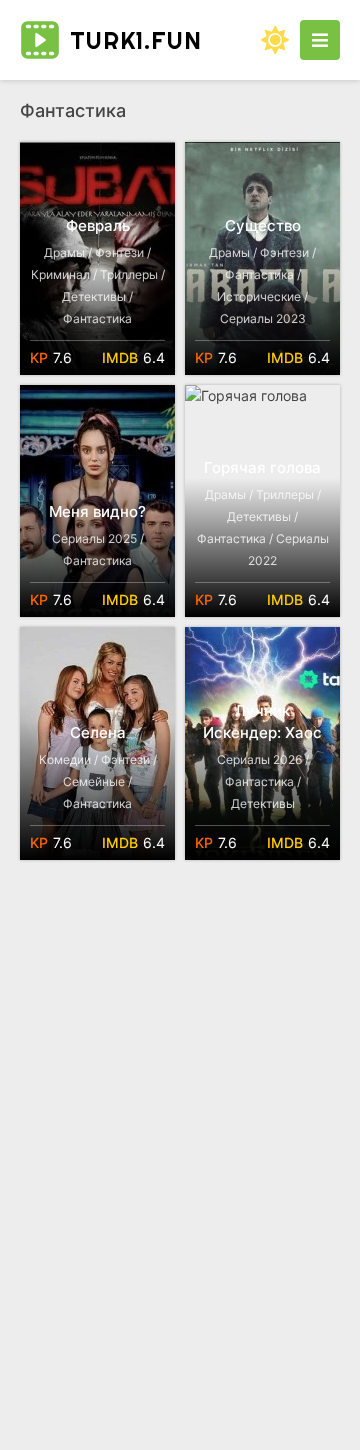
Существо (263, 225)
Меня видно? (97, 511)
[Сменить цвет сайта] (275, 40)
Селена (98, 732)
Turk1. (136, 40)
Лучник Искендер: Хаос (262, 721)
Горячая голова (262, 467)
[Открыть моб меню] (320, 40)
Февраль (98, 225)
